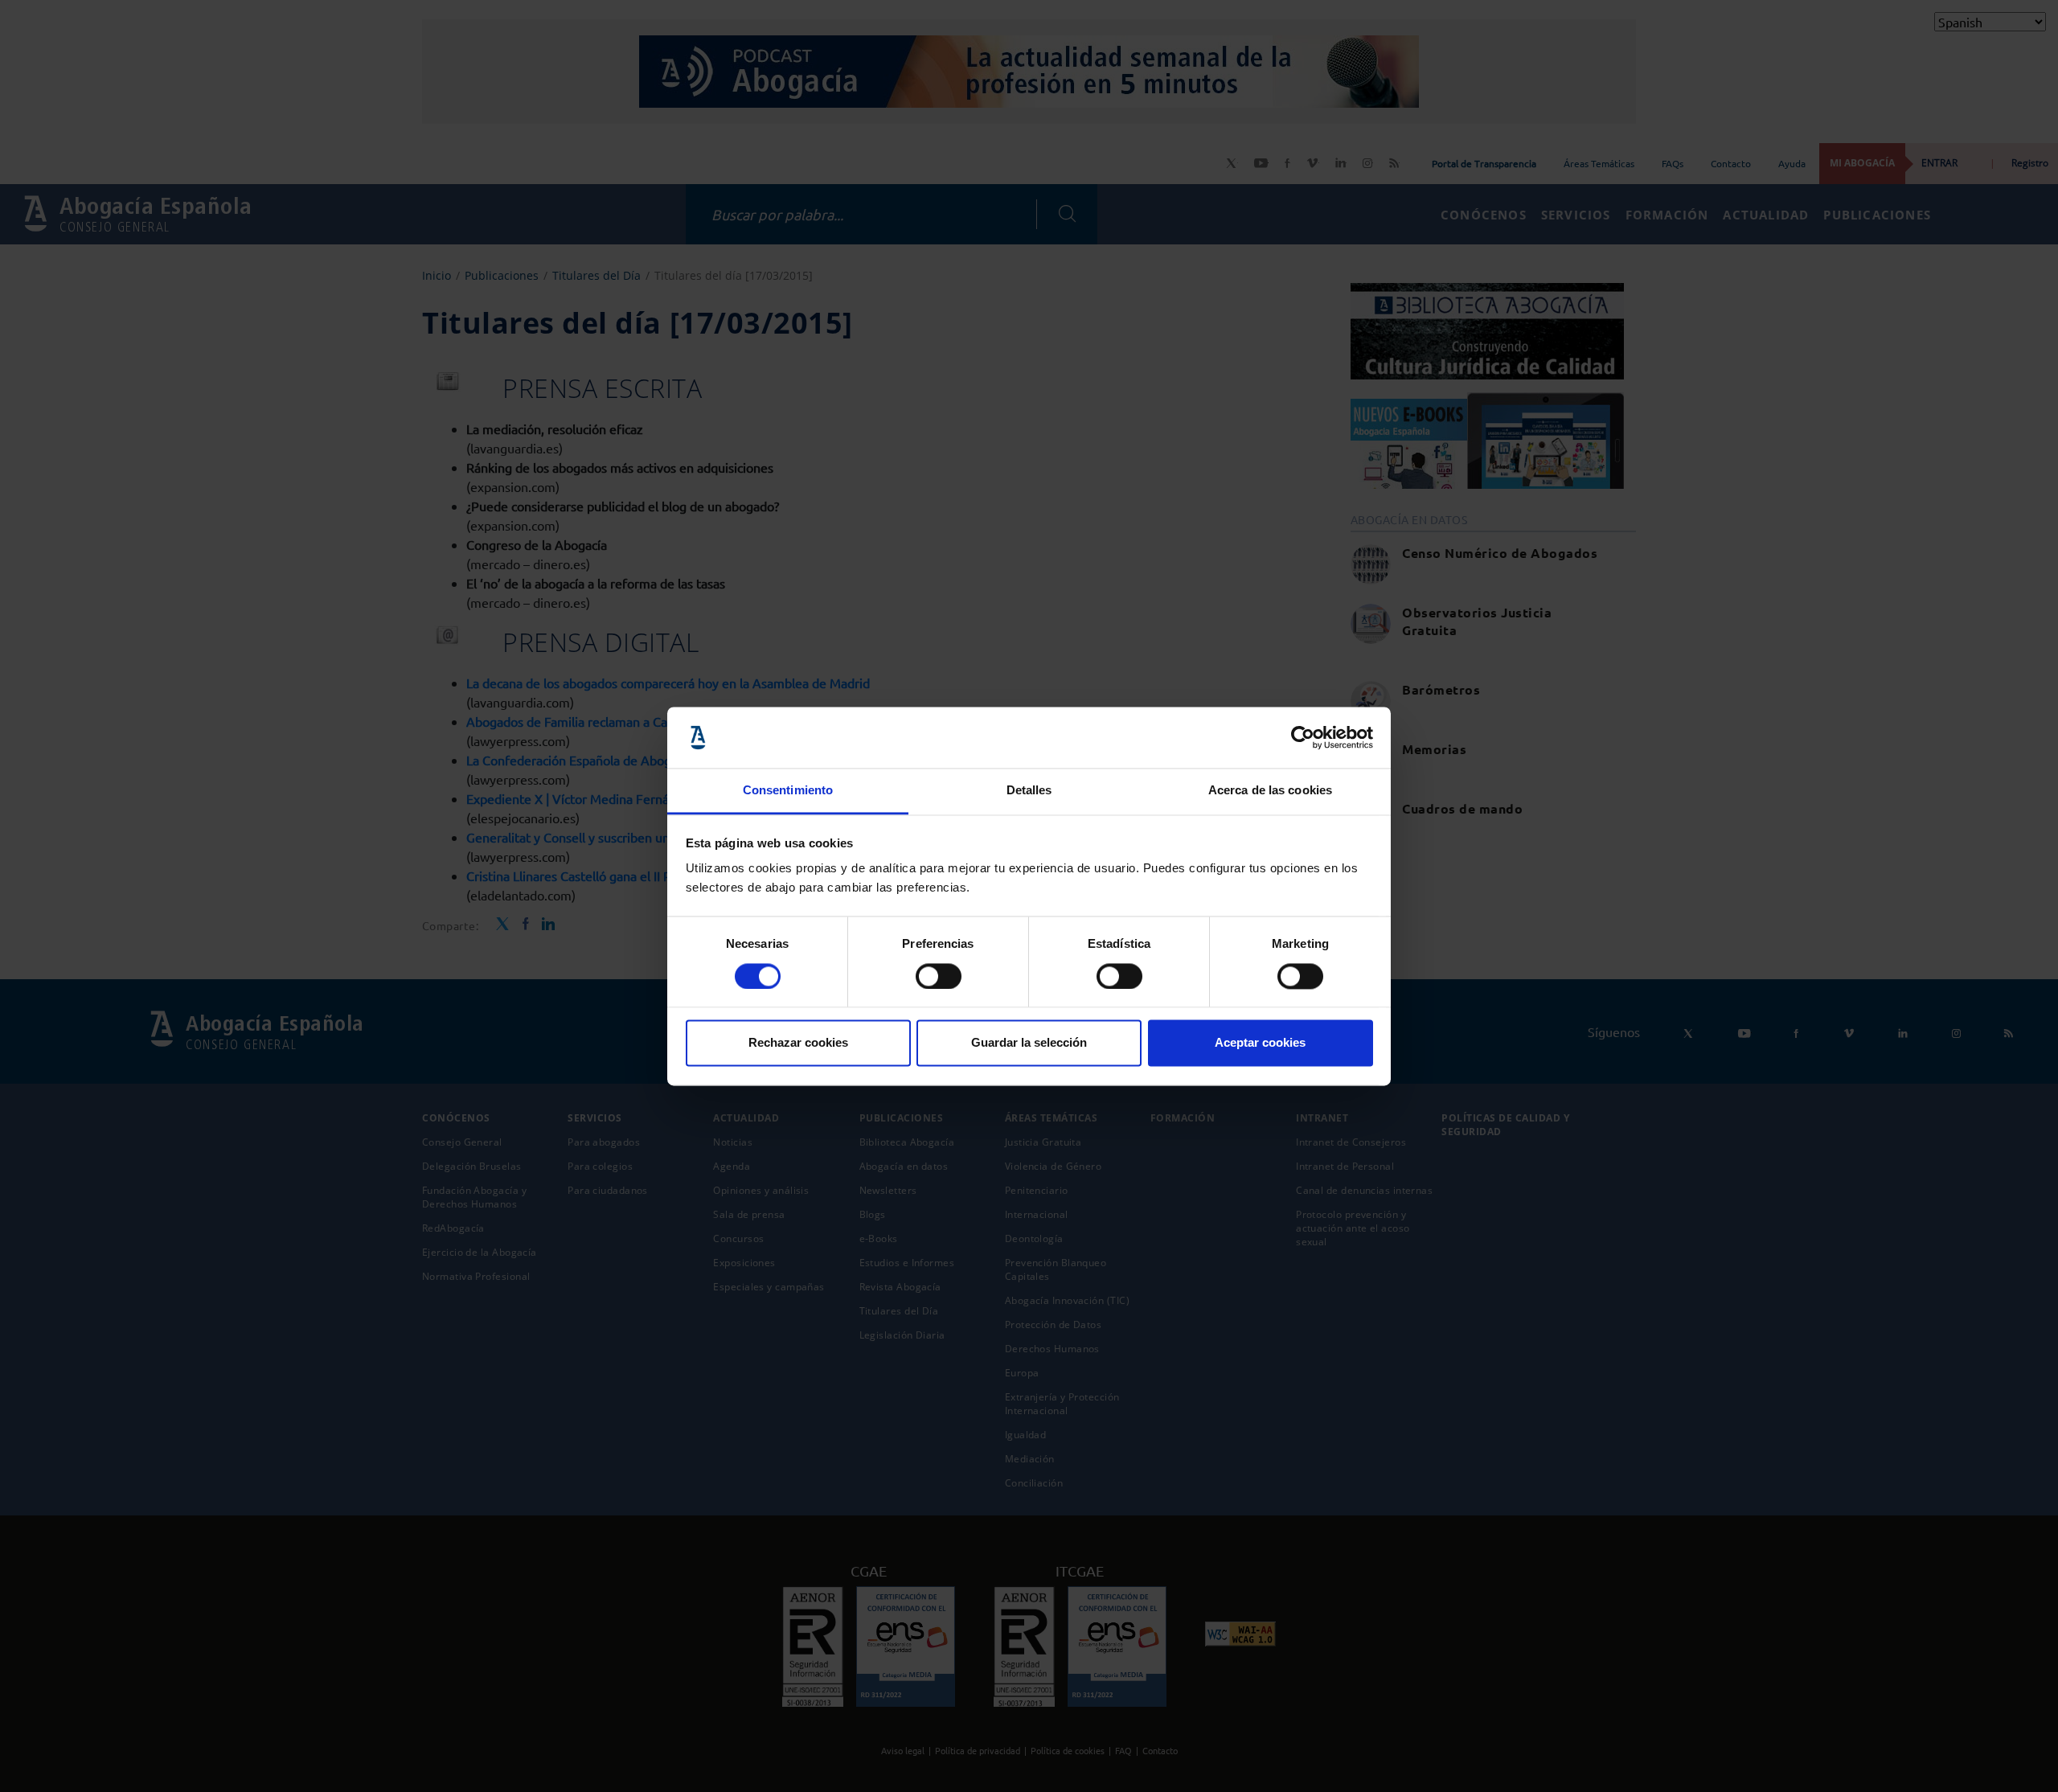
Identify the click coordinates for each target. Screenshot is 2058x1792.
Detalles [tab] (1029, 791)
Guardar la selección (1029, 1043)
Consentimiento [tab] (788, 791)
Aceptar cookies (1260, 1043)
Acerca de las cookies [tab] (1270, 791)
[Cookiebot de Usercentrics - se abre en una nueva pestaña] (1303, 737)
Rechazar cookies (798, 1043)
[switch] (939, 976)
